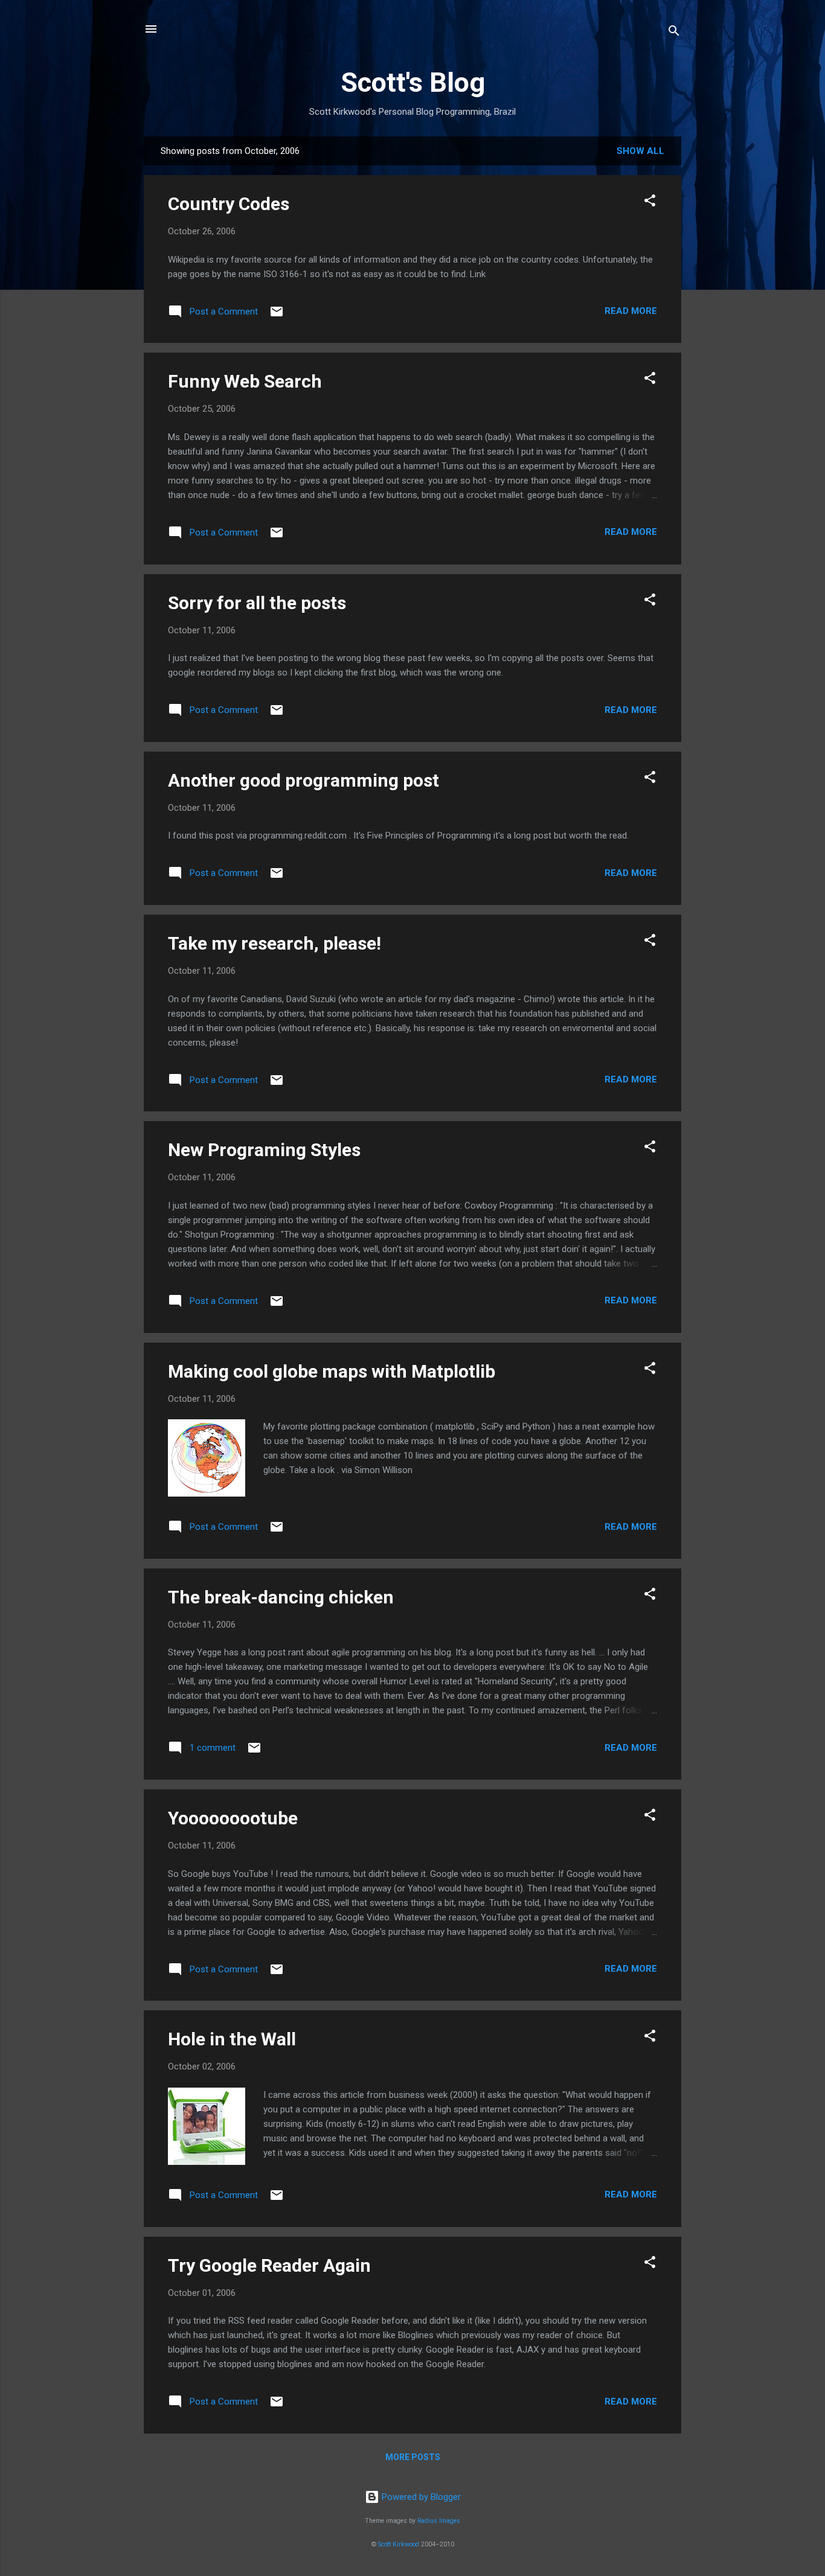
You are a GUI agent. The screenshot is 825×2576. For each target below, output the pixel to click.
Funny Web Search (245, 381)
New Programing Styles (264, 1150)
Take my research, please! (274, 943)
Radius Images (439, 2521)
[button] (650, 203)
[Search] (674, 33)
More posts (413, 2457)
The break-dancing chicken (281, 1597)
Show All (640, 151)
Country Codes (229, 204)
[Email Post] (277, 316)
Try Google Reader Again (269, 2265)
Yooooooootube (233, 1818)
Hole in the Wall (232, 2039)
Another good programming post (303, 780)
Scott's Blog (413, 82)
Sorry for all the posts (257, 603)
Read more (631, 311)
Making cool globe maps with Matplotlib (332, 1371)
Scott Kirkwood (399, 2544)
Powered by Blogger (420, 2497)
